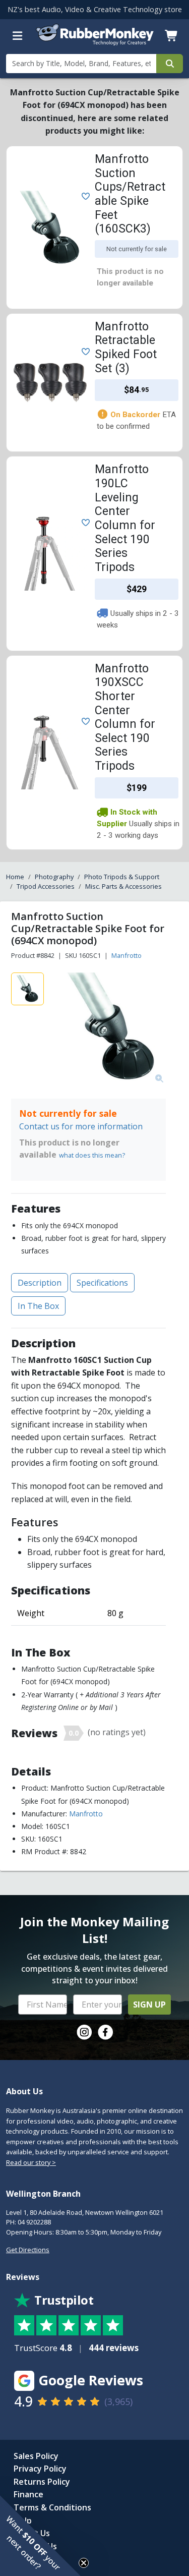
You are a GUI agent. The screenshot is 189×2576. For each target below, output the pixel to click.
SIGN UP (149, 2005)
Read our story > (31, 2162)
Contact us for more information (81, 1126)
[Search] (170, 64)
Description (40, 1283)
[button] (40, 2536)
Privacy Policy (40, 2469)
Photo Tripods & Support (122, 877)
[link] (84, 2032)
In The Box (38, 1306)
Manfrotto (127, 955)
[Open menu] (18, 36)
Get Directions (28, 2250)
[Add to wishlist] (84, 196)
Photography (54, 877)
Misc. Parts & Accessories (123, 886)
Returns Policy (42, 2482)
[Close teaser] (84, 2563)
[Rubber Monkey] (95, 43)
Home (15, 877)
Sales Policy (36, 2456)
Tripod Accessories (46, 886)
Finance (28, 2494)
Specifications (102, 1283)
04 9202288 (34, 2222)
